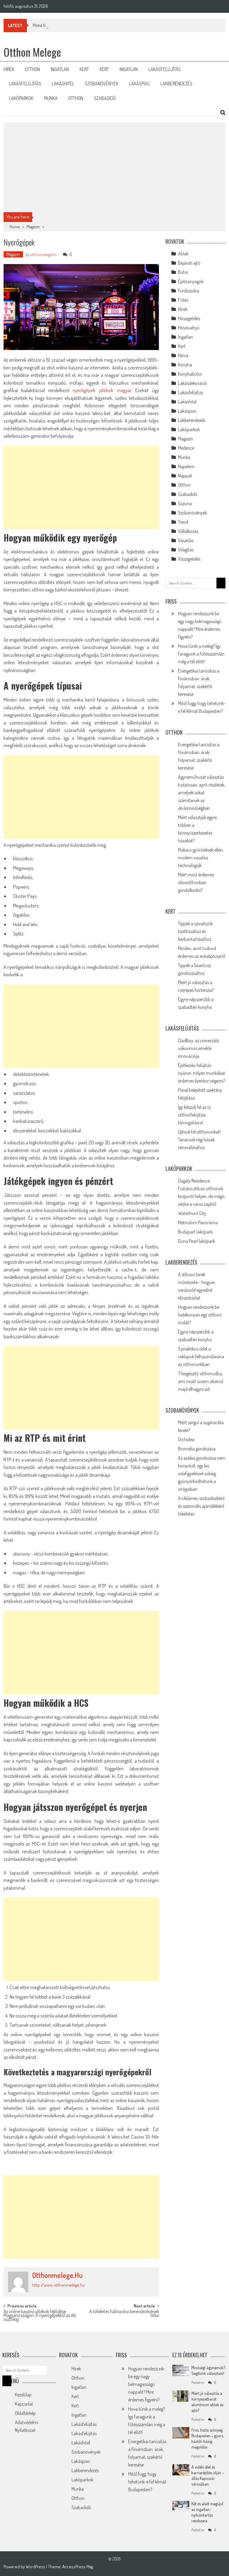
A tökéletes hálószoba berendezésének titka (124, 2314)
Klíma (183, 355)
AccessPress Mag (78, 2567)
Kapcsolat (24, 2404)
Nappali (185, 476)
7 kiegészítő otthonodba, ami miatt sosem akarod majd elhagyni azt (201, 1381)
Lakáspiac (139, 84)
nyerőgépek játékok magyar (102, 390)
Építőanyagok (191, 281)
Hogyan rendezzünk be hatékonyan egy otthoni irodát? (200, 1315)
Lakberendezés (176, 84)
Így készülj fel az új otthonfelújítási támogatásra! (194, 1115)
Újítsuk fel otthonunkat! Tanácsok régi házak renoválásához (199, 1140)
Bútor (183, 272)
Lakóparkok (21, 98)
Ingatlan (60, 69)
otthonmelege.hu (43, 254)
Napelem (186, 466)
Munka (51, 98)
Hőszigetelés (189, 318)
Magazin (33, 227)
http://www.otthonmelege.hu (59, 2285)
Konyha (185, 365)
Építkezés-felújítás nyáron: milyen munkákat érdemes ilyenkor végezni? (202, 1073)
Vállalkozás (188, 531)
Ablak (183, 254)
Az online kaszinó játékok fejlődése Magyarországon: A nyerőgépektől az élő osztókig (40, 2314)
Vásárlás (186, 540)
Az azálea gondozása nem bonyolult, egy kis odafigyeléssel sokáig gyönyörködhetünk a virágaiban (202, 1473)
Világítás (186, 550)
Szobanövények (102, 84)
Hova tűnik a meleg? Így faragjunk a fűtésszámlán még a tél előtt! (92, 25)
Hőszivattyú (189, 328)
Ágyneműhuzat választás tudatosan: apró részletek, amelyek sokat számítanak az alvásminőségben (202, 793)
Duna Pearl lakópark (196, 1241)
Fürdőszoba (189, 291)
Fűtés (183, 300)
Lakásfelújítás (165, 69)
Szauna (185, 503)
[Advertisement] (115, 167)
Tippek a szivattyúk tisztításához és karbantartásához (195, 931)
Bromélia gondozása (197, 1449)
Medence (186, 448)
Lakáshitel (63, 84)
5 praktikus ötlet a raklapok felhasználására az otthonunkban (201, 1356)
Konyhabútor (190, 374)
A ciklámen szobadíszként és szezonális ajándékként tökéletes (201, 1506)
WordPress (36, 2567)
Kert (84, 69)
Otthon (33, 69)
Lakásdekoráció (192, 383)
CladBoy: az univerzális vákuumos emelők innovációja (199, 1048)
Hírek (9, 69)
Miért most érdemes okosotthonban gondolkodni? (196, 882)
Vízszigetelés (189, 559)
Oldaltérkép (25, 2413)
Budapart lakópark (195, 1232)
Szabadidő (105, 98)
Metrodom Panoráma (198, 1223)
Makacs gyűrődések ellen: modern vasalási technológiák (201, 858)
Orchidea (186, 1439)
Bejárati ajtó (189, 263)
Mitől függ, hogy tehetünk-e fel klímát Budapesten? (147, 2482)
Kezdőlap (23, 2395)
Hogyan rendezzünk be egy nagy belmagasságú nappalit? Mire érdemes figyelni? (146, 2384)
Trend (183, 522)
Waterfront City (192, 1213)
